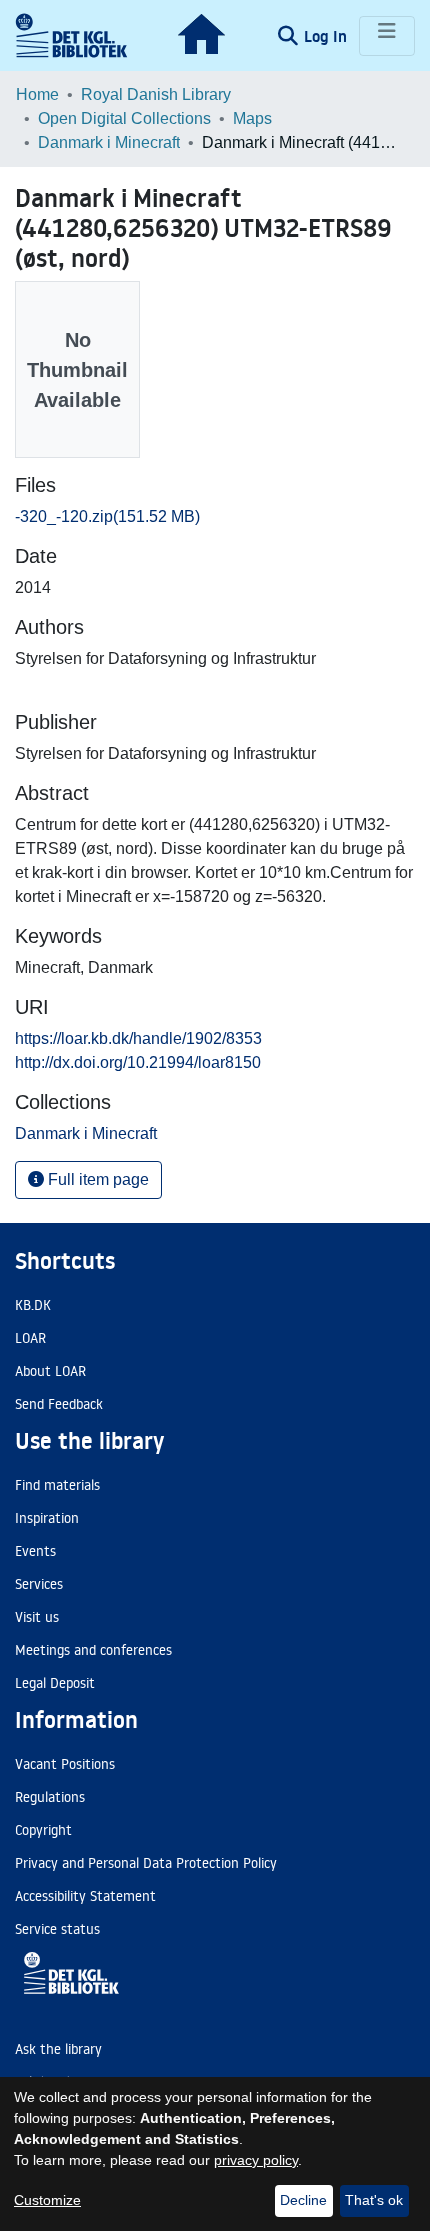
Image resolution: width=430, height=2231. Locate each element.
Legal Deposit (55, 1683)
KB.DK (33, 1305)
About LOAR (50, 1371)
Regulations (50, 1797)
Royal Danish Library (156, 94)
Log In (327, 36)
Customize (47, 2200)
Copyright (43, 1830)
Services (39, 1584)
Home (37, 94)
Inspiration (47, 1518)
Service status (57, 1929)
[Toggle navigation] (387, 36)
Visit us (37, 1617)
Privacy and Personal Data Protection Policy (146, 1863)
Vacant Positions (65, 1764)
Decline (303, 2200)
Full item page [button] (96, 1179)
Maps (252, 118)
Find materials (57, 1485)
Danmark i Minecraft (109, 142)
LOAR (30, 1338)
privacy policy (256, 2160)
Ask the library (58, 2049)
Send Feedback (59, 1404)
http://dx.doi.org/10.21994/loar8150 (138, 1062)
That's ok (374, 2200)
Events (35, 1551)
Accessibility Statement (85, 1896)
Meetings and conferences (93, 1650)
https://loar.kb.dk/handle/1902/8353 (138, 1038)
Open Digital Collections (124, 118)
